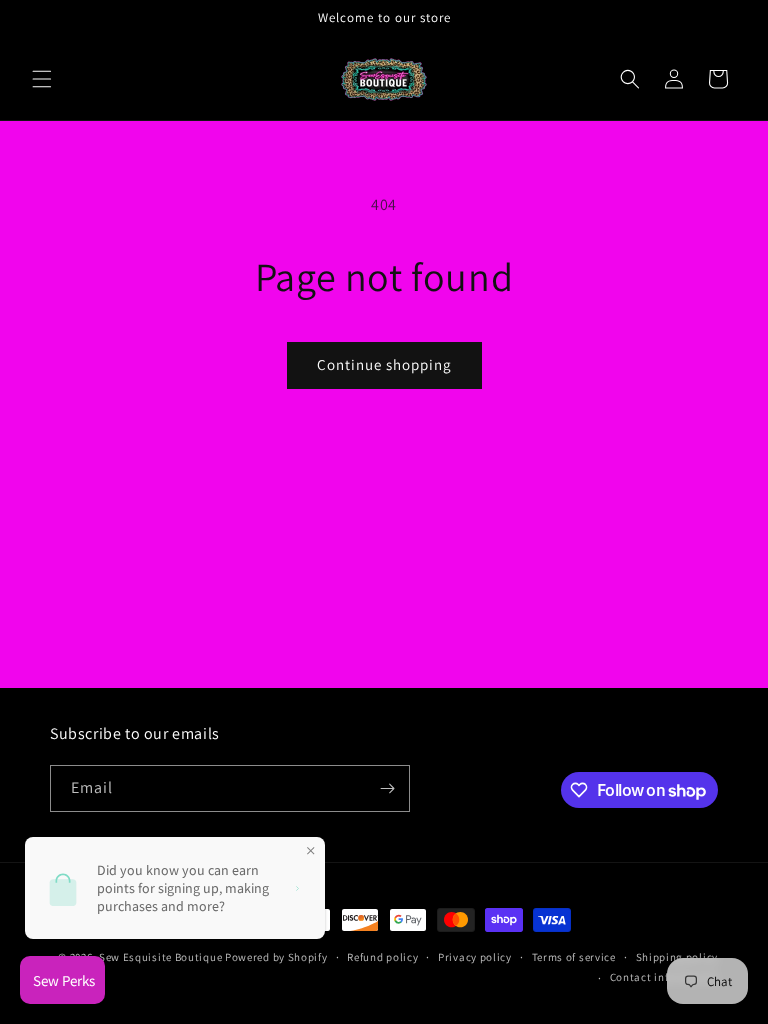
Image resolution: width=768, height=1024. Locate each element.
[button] (42, 79)
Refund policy (382, 957)
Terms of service (574, 957)
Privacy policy (475, 957)
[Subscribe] (387, 788)
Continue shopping (384, 364)
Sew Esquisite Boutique (160, 957)
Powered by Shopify (276, 957)
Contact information (664, 977)
